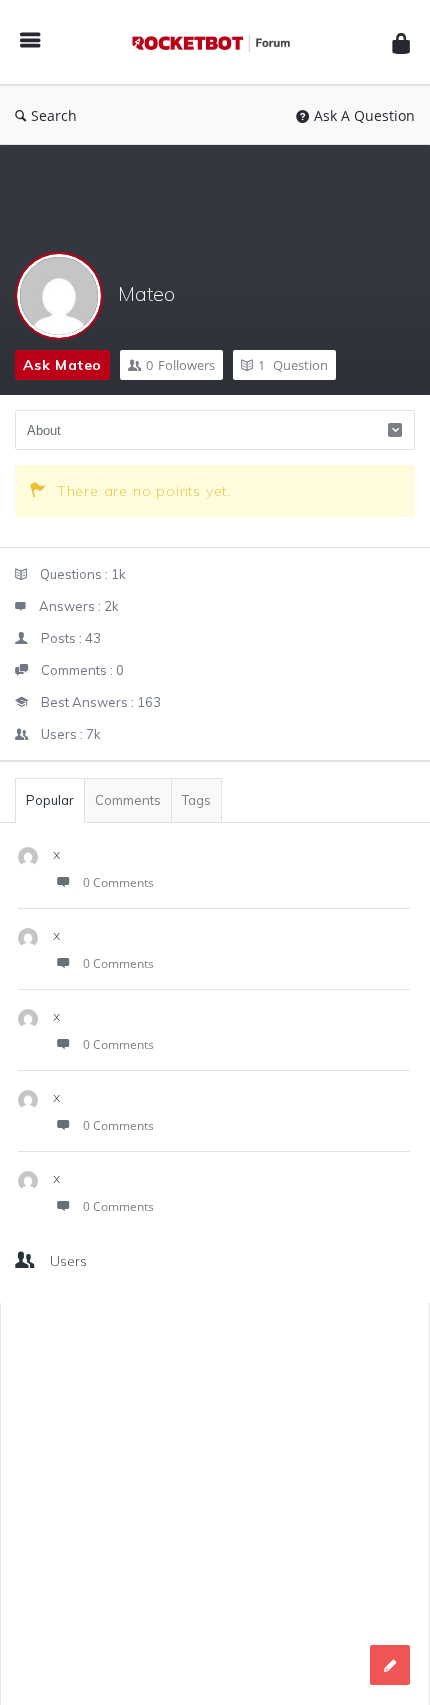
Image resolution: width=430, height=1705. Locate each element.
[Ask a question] (390, 1665)
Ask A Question (364, 115)
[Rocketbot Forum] (216, 42)
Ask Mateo (62, 365)
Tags (196, 800)
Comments (128, 800)
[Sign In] (401, 42)
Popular (50, 800)
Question (293, 365)
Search (54, 115)
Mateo (146, 293)
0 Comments (118, 882)
